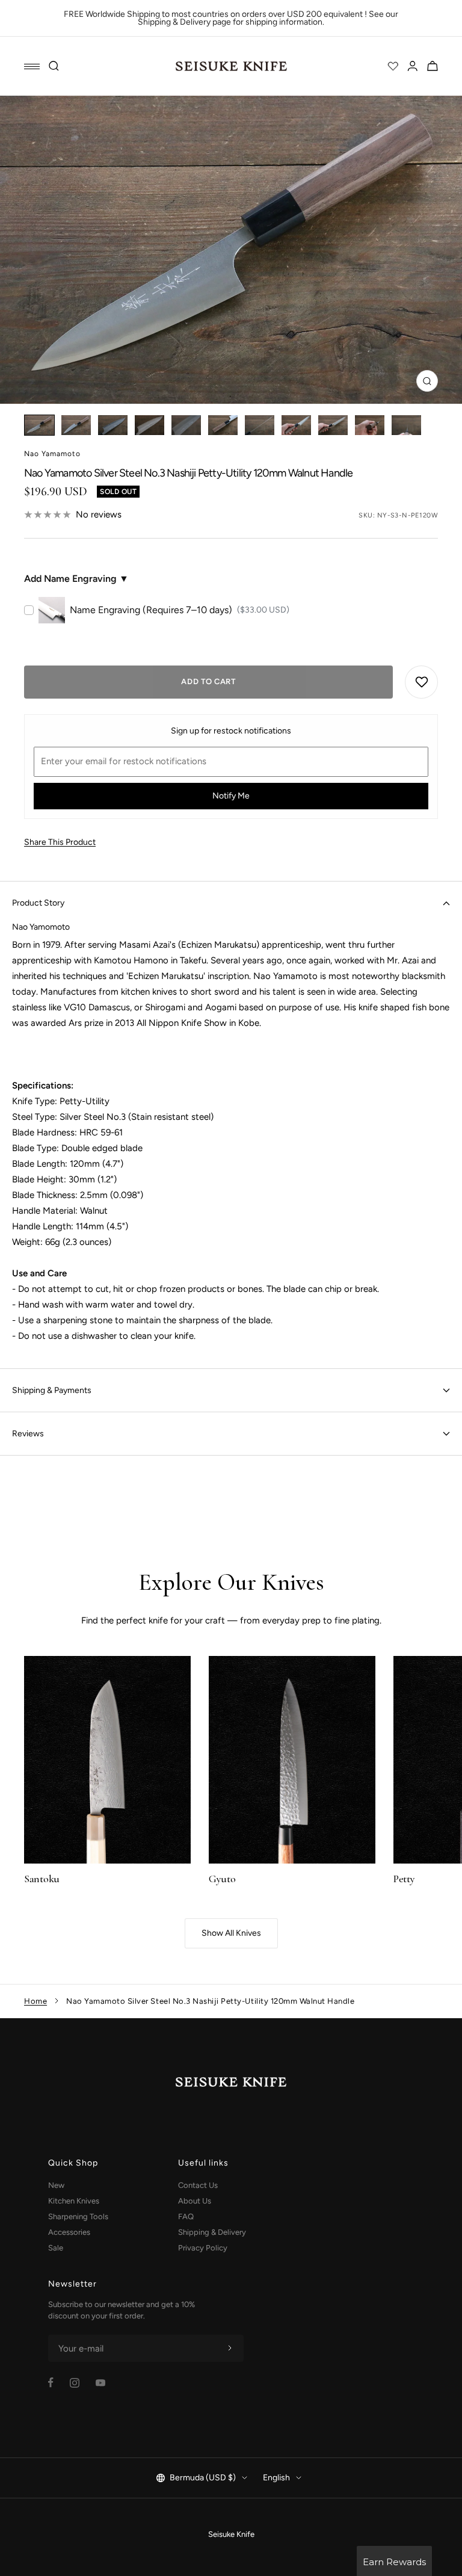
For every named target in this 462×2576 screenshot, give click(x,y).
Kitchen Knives (74, 2201)
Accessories (69, 2232)
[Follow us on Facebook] (51, 2383)
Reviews (28, 1434)
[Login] (413, 66)
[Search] (54, 66)
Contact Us (198, 2185)
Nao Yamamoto (52, 454)
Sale (56, 2248)
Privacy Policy (203, 2248)
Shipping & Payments (52, 1390)
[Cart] (433, 66)
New (56, 2185)
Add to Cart (208, 681)
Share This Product (60, 842)
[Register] (230, 2349)
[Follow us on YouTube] (100, 2383)
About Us (195, 2201)
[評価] (393, 66)
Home (35, 2001)
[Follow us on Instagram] (75, 2383)
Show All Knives (231, 1933)
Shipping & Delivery (212, 2232)
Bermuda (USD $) (203, 2478)
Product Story (38, 903)
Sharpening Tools (78, 2216)
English (276, 2478)
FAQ (186, 2216)
